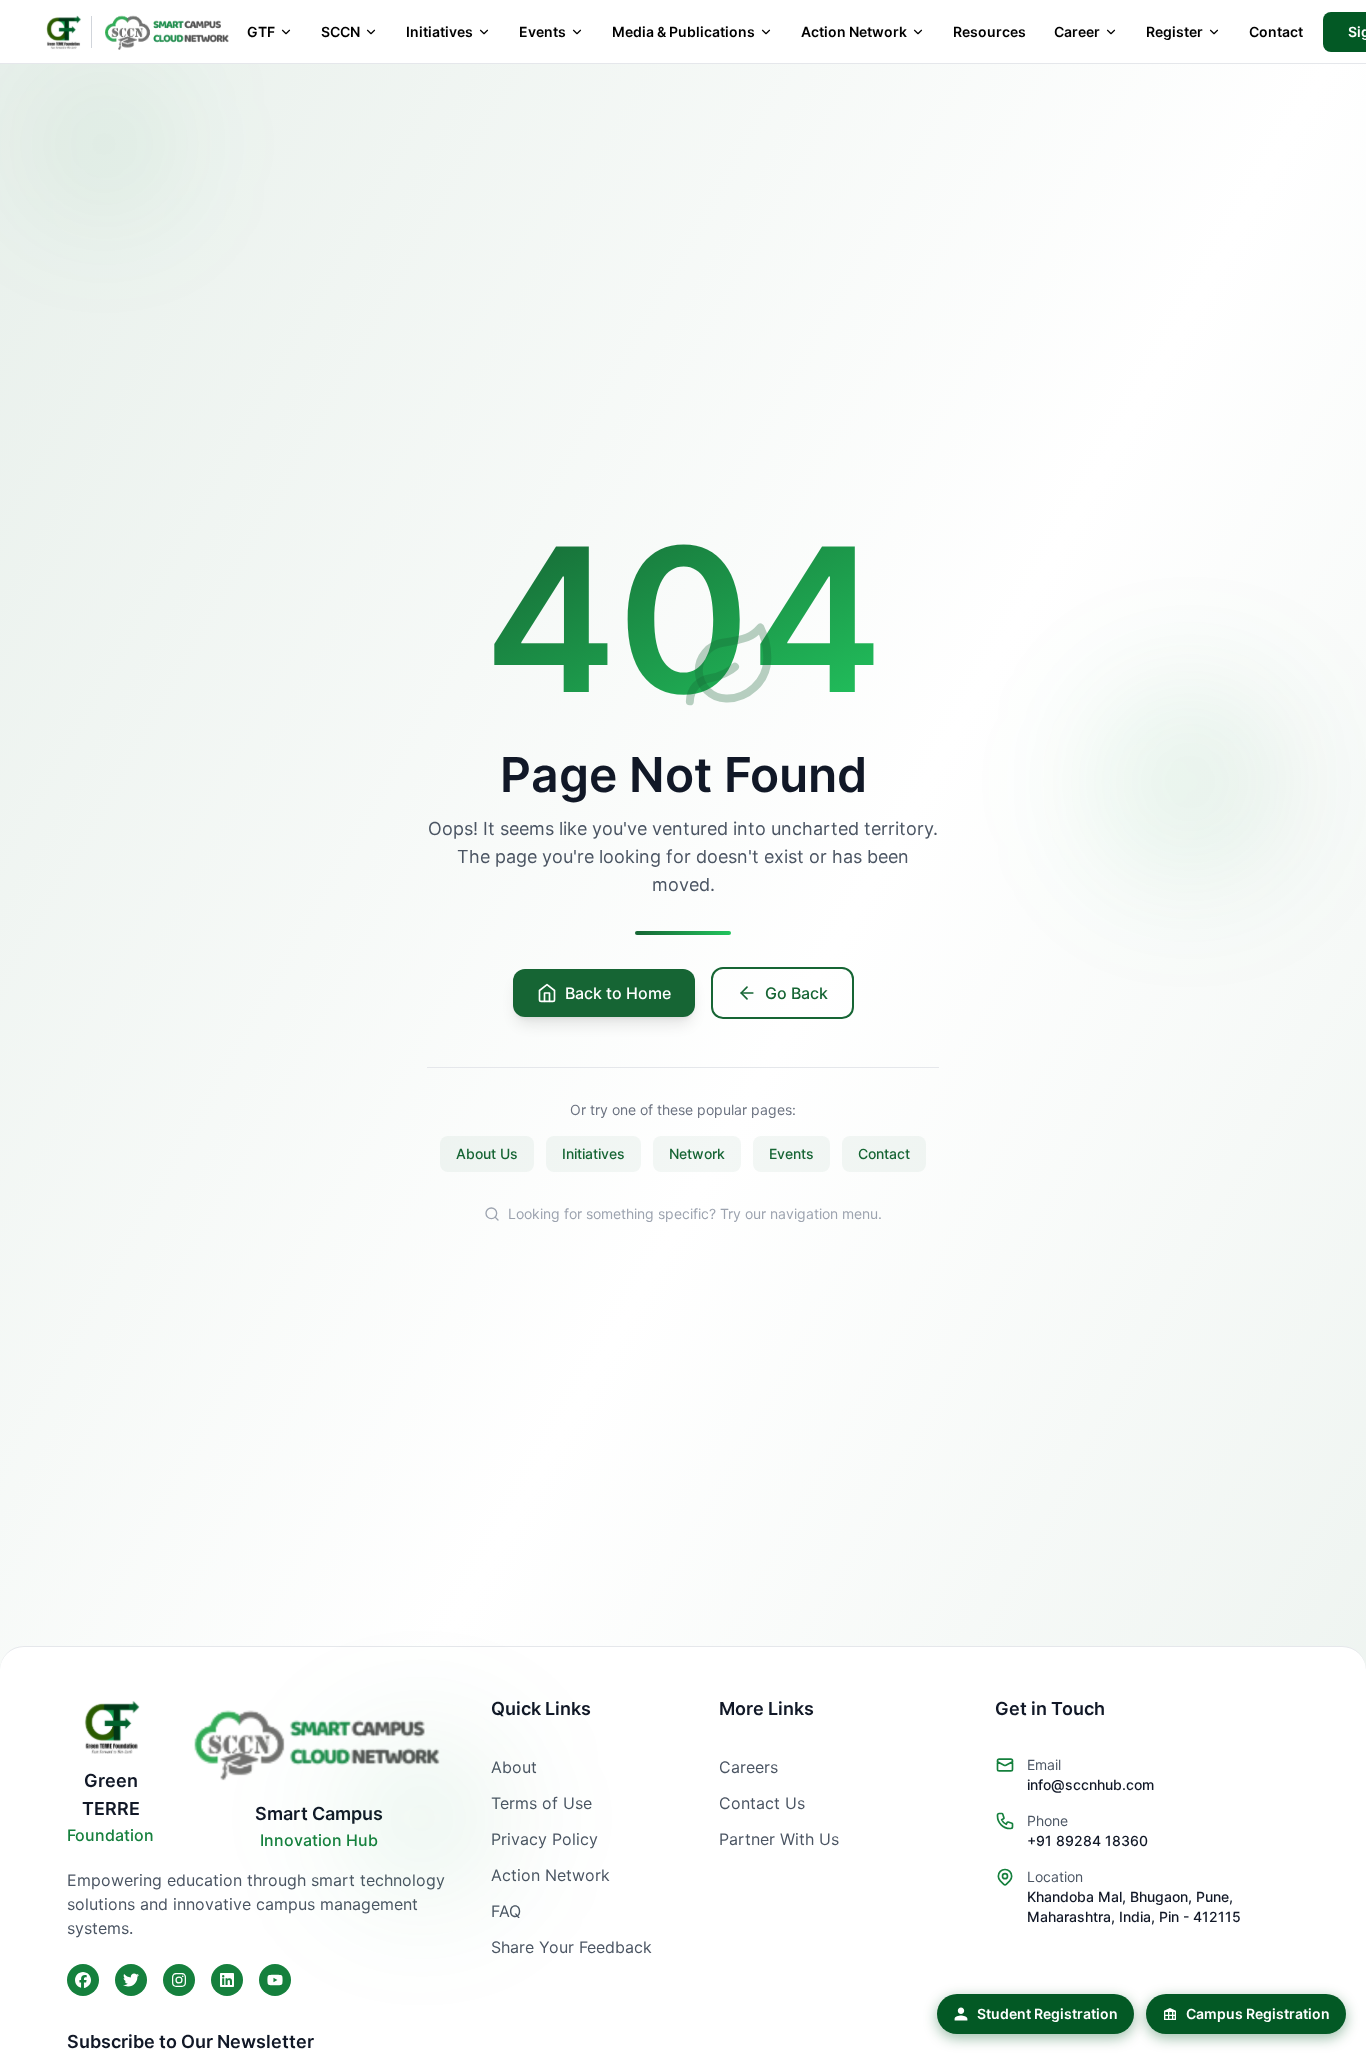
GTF (261, 31)
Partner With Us (779, 1839)
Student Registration (1047, 2013)
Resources (989, 31)
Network (697, 1153)
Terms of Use (541, 1803)
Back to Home (618, 993)
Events (542, 31)
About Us (487, 1153)
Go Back (796, 993)
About (514, 1767)
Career (1077, 31)
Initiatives (439, 31)
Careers (748, 1767)
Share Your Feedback (571, 1947)
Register (1174, 31)
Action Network (854, 31)
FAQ (506, 1911)
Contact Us (762, 1803)
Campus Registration (1258, 2013)
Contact (1276, 31)
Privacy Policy (544, 1839)
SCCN (340, 31)
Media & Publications (683, 31)
